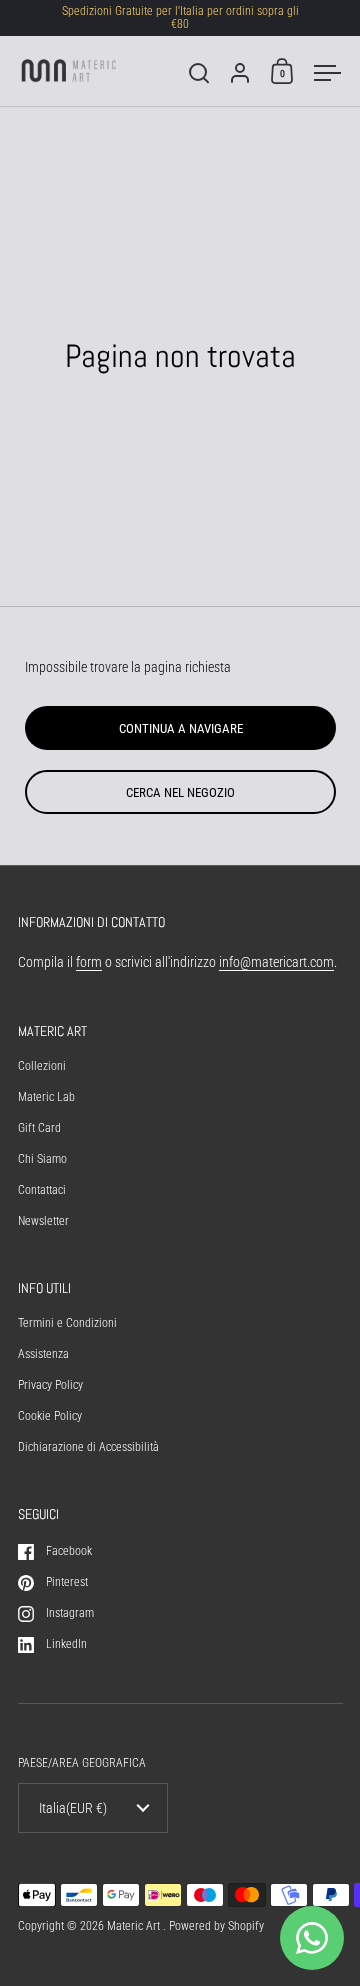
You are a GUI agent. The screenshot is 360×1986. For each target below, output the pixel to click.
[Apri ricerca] (199, 73)
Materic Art (135, 1926)
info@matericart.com (276, 962)
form (89, 962)
